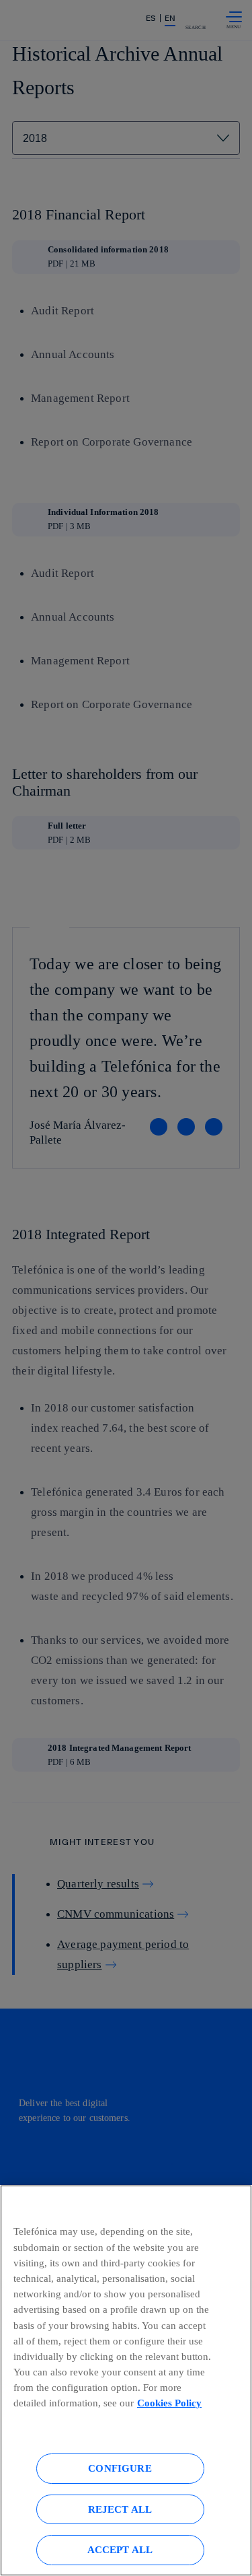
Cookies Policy (169, 2403)
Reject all (120, 2509)
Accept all (120, 2549)
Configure (120, 2468)
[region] (126, 2380)
